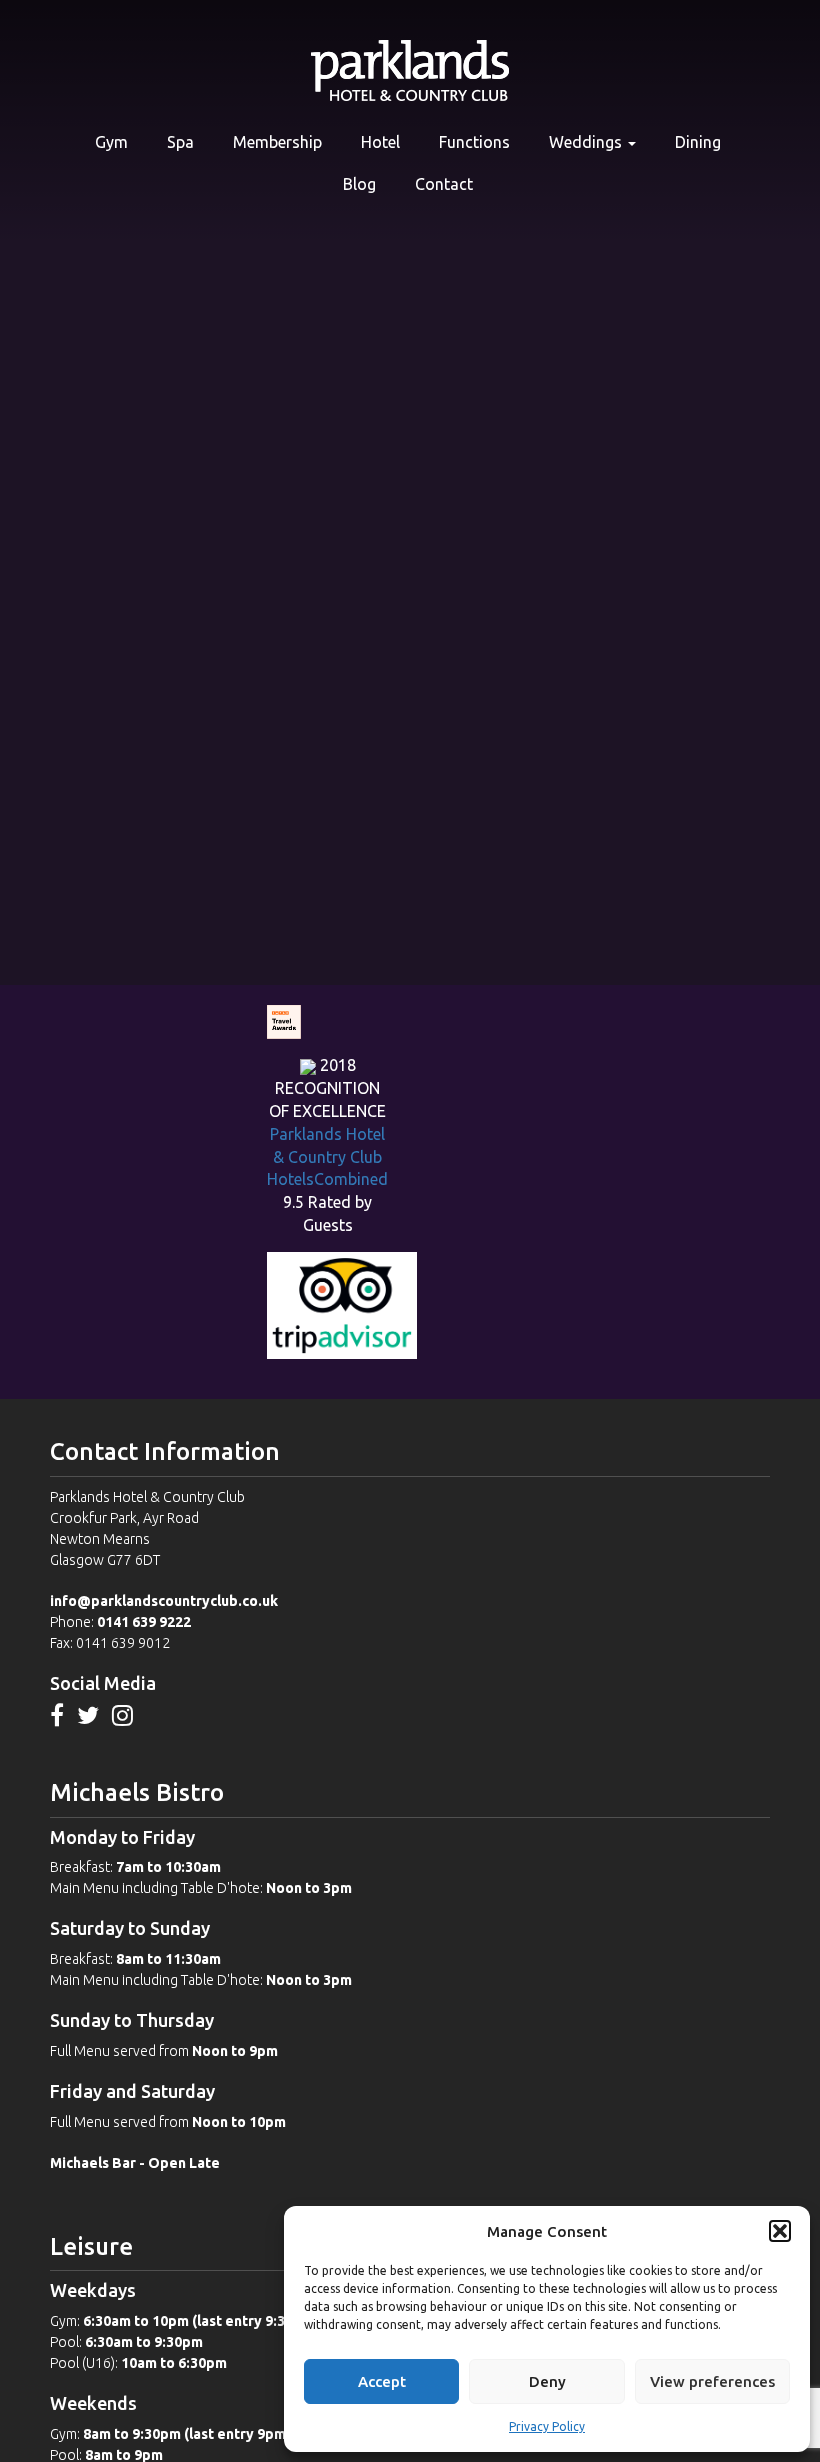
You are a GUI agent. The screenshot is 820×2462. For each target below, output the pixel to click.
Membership (277, 142)
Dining (698, 142)
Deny (547, 2381)
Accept (382, 2381)
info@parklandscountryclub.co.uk (164, 1601)
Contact (444, 184)
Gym (111, 142)
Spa (180, 142)
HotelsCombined (327, 1179)
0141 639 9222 (144, 1622)
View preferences (712, 2381)
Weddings (587, 142)
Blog (359, 184)
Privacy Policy (547, 2426)
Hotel (380, 142)
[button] (780, 2231)
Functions (474, 142)
